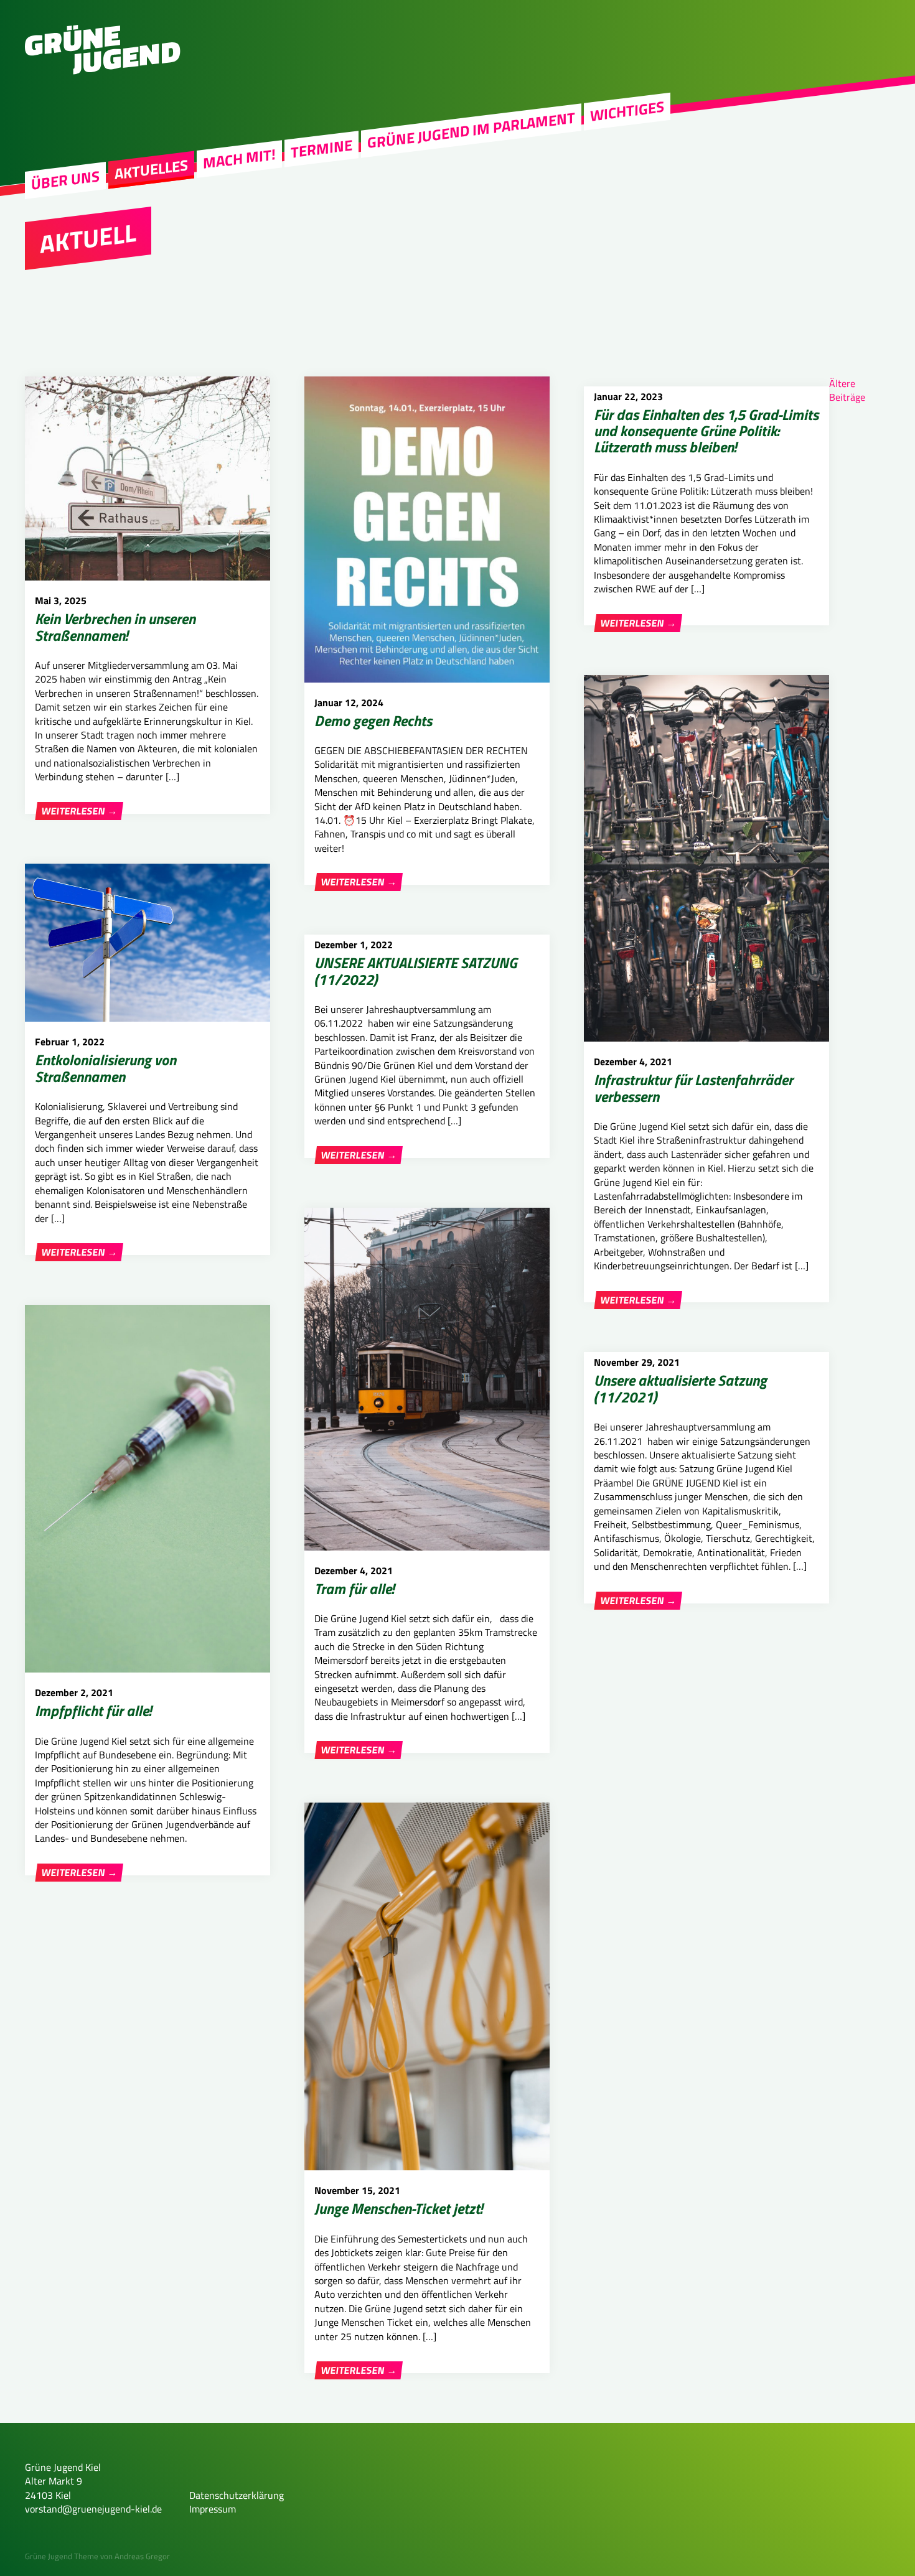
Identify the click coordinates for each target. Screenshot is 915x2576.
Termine (321, 149)
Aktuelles (151, 169)
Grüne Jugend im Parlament (471, 130)
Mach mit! (239, 159)
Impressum (213, 2509)
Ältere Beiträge (847, 390)
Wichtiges (627, 111)
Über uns (65, 180)
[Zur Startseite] (103, 71)
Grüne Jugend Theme (62, 2556)
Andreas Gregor (142, 2556)
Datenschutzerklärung (237, 2495)
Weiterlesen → (79, 811)
